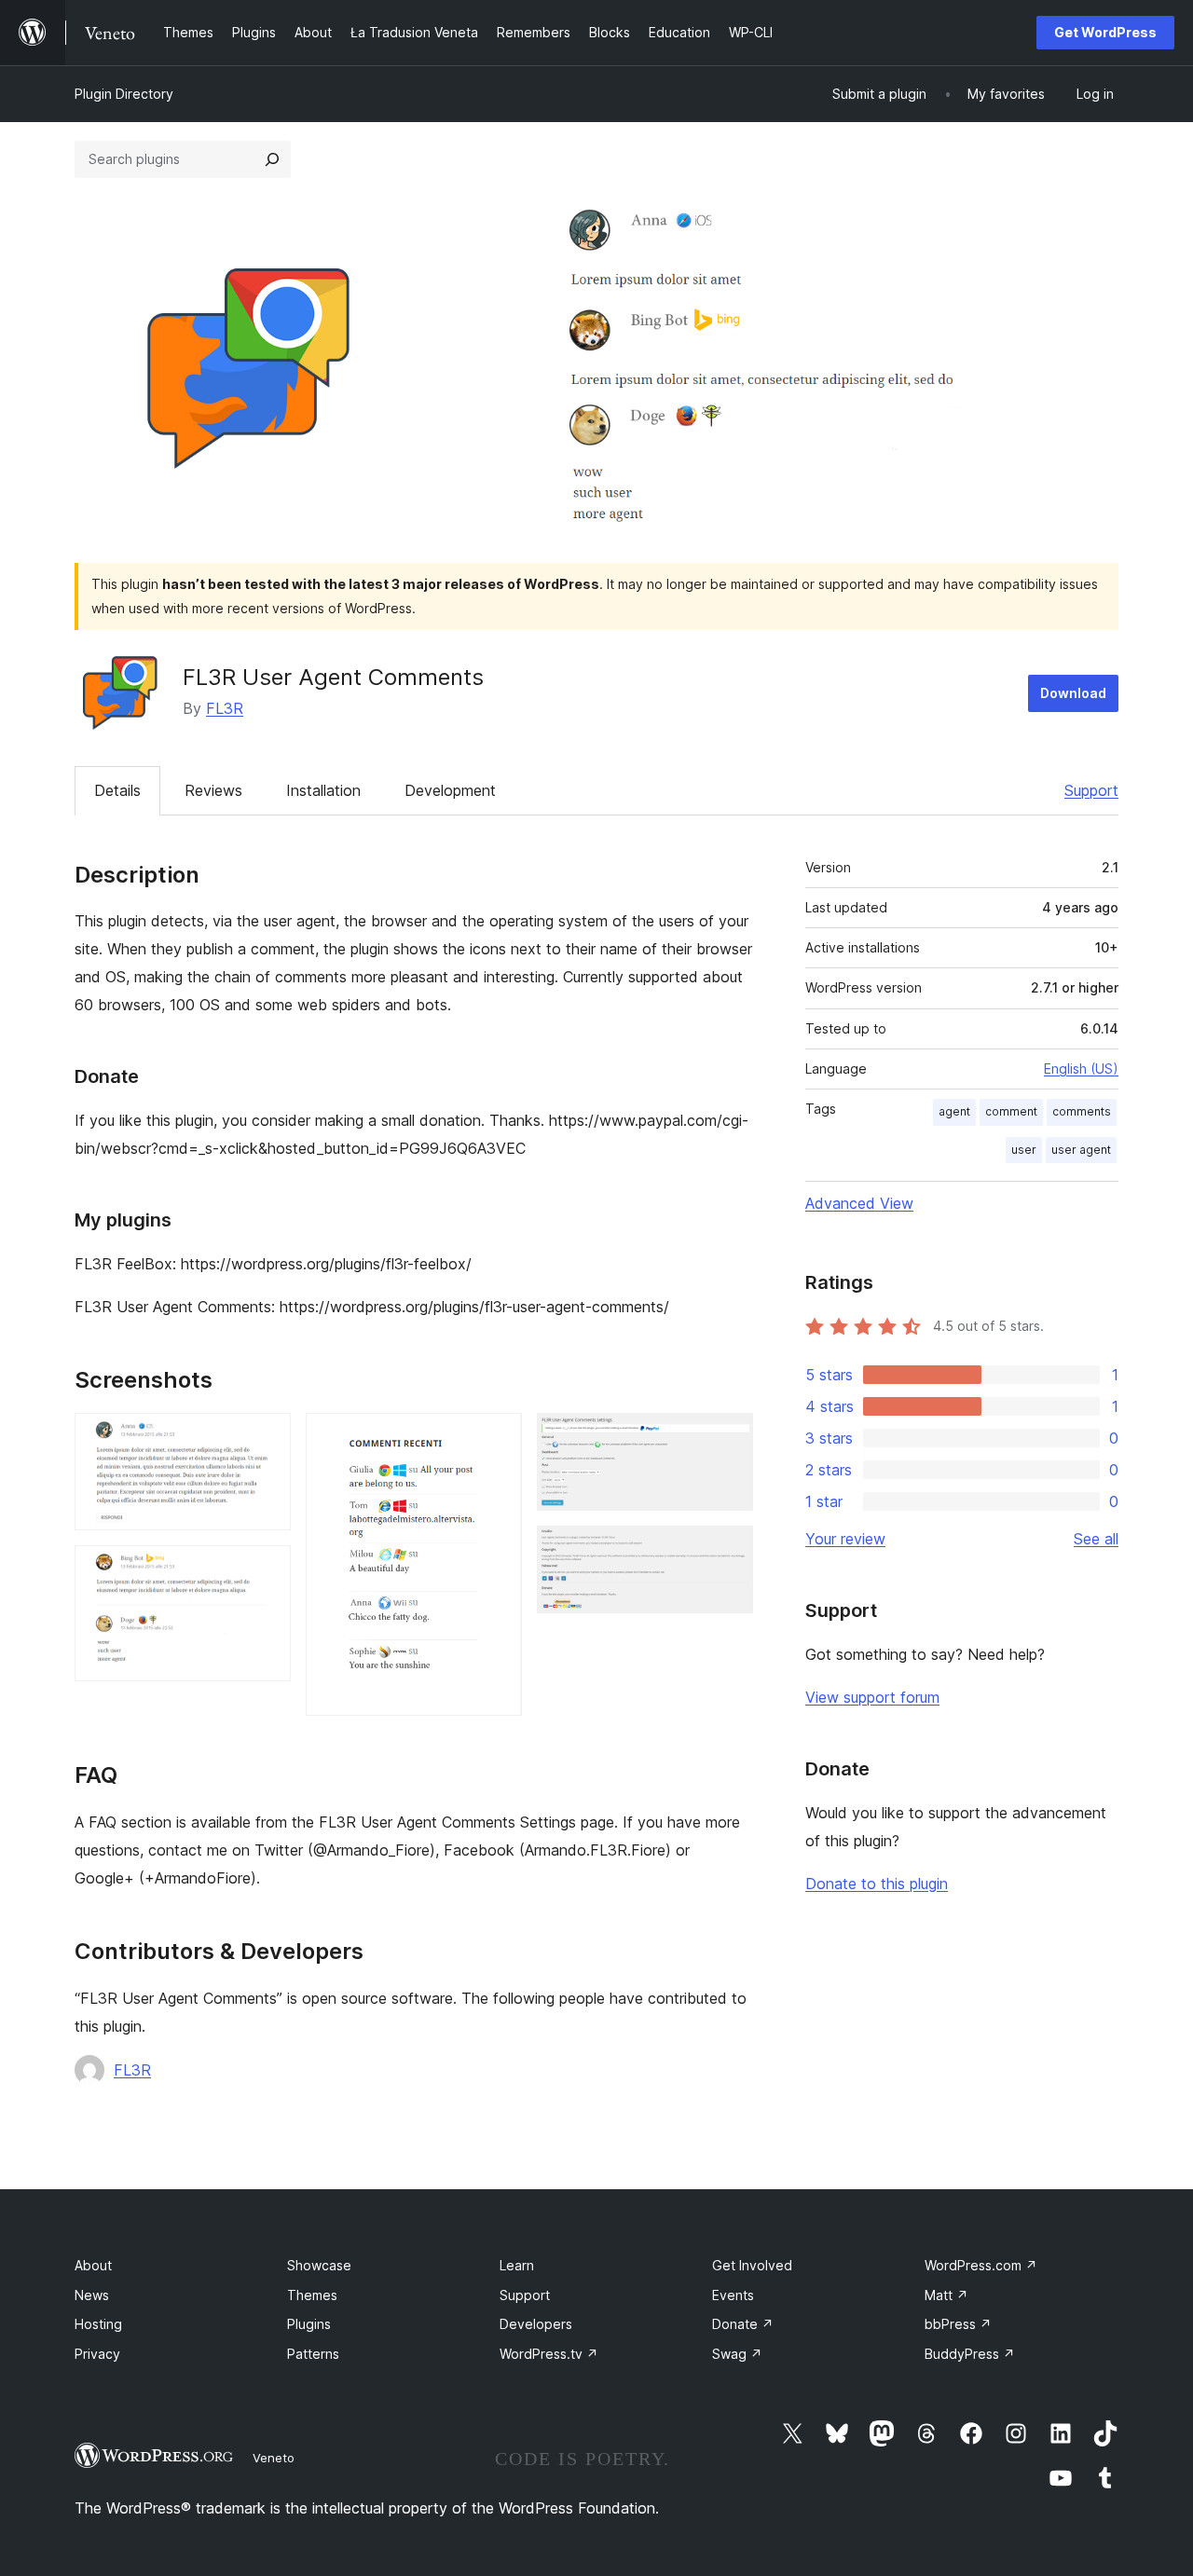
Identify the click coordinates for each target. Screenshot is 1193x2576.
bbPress (958, 2324)
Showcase (319, 2265)
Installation (323, 790)
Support (1091, 790)
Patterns (313, 2354)
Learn (517, 2265)
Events (733, 2295)
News (92, 2295)
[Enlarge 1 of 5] (266, 1438)
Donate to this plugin (877, 1884)
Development (450, 790)
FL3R (225, 708)
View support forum (872, 1697)
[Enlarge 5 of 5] (728, 1551)
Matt (946, 2295)
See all (1096, 1539)
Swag (737, 2354)
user (1024, 1150)
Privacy (97, 2354)
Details (117, 790)
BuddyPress (970, 2354)
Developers (536, 2324)
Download (1073, 693)
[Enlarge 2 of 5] (266, 1570)
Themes (312, 2295)
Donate (743, 2324)
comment (1011, 1111)
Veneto (274, 2458)
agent (954, 1111)
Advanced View (859, 1203)
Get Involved (752, 2265)
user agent (1081, 1150)
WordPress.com (981, 2265)
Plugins (309, 2324)
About (93, 2265)
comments (1082, 1111)
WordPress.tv (549, 2354)
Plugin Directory (124, 94)
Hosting (98, 2324)
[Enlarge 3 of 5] (497, 1438)
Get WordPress (1105, 32)
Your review (845, 1539)
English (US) (1081, 1069)
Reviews (213, 790)
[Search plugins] (272, 159)
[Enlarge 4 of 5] (728, 1438)
